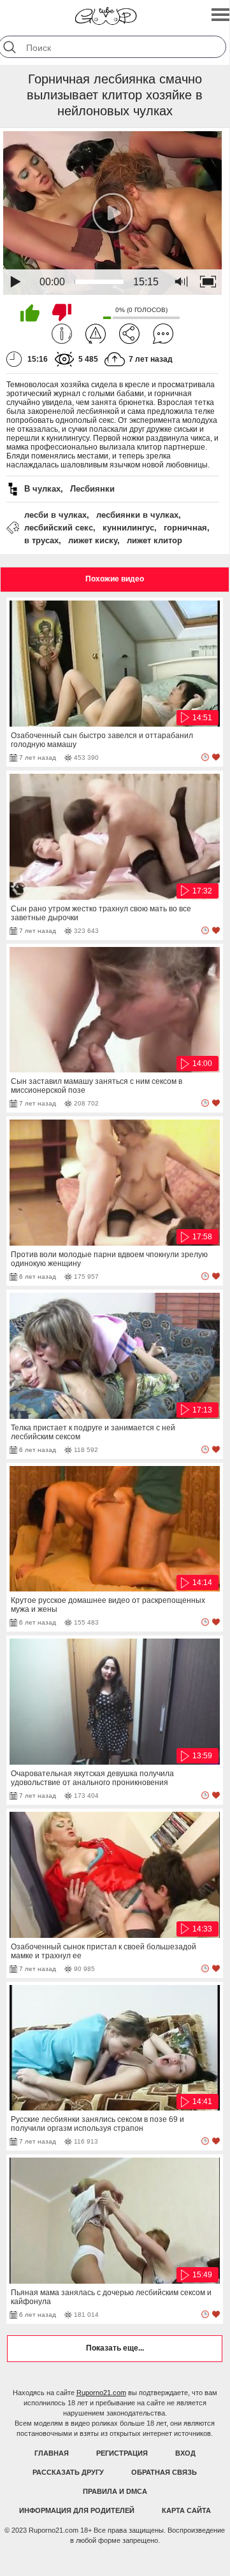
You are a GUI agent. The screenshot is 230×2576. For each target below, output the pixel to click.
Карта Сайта (186, 2510)
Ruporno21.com (101, 2393)
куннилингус (128, 528)
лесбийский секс (59, 528)
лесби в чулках (55, 515)
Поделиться (129, 334)
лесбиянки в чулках (137, 515)
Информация (62, 334)
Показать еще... (115, 2348)
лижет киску (93, 540)
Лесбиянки (92, 489)
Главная (52, 2453)
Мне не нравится (62, 313)
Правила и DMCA (115, 2491)
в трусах (41, 540)
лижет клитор (155, 540)
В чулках (42, 489)
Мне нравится (30, 313)
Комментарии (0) (163, 334)
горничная (185, 528)
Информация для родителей (77, 2510)
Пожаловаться (96, 334)
